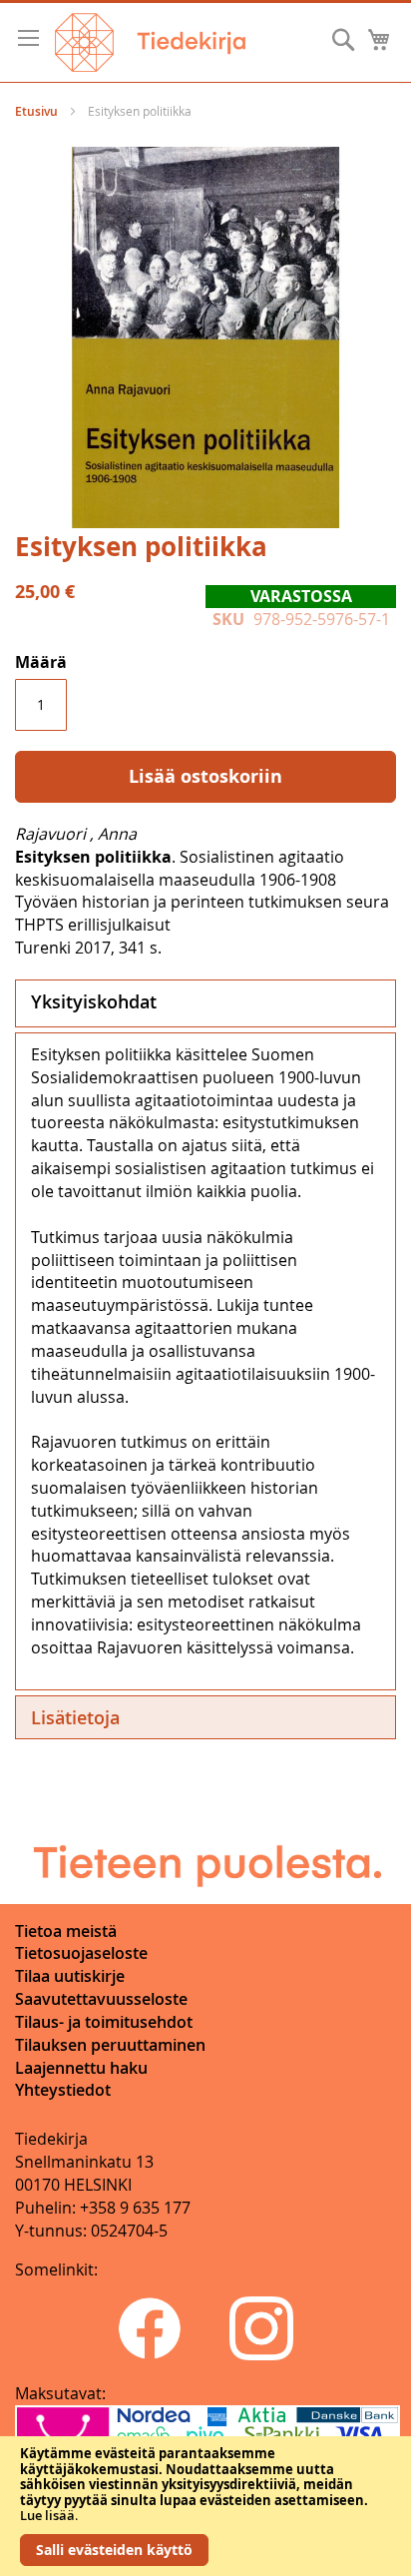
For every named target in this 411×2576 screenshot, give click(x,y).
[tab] (205, 1003)
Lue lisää (47, 2515)
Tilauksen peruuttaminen (110, 2045)
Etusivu (36, 111)
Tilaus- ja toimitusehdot (104, 2022)
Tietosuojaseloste (81, 1953)
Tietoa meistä (66, 1931)
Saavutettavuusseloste (101, 1999)
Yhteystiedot (63, 2090)
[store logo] (150, 42)
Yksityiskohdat (94, 1001)
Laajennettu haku (81, 2068)
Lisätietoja (75, 1717)
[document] (205, 2506)
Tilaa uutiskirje (70, 1976)
